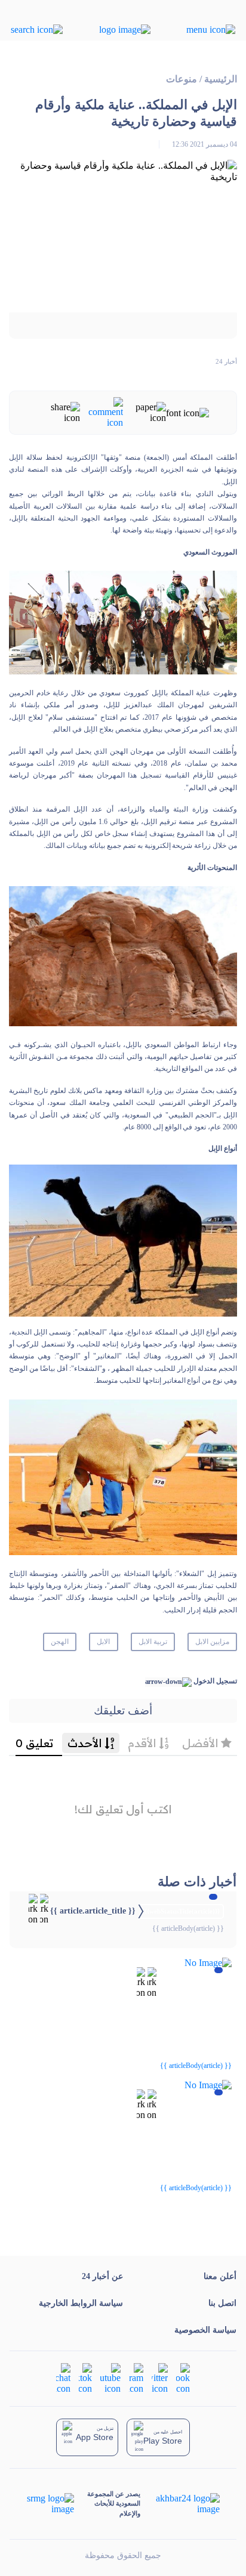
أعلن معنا (220, 2276)
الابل (103, 1642)
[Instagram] (136, 2377)
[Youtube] (110, 2377)
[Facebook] (183, 2377)
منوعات (182, 79)
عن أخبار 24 (102, 2276)
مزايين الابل (212, 1642)
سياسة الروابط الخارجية (81, 2303)
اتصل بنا (222, 2303)
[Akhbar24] (180, 2504)
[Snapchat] (63, 2377)
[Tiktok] (85, 2377)
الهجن (60, 1642)
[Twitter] (160, 2377)
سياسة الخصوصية (205, 2330)
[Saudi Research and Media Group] (51, 2504)
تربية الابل (153, 1642)
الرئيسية (221, 79)
